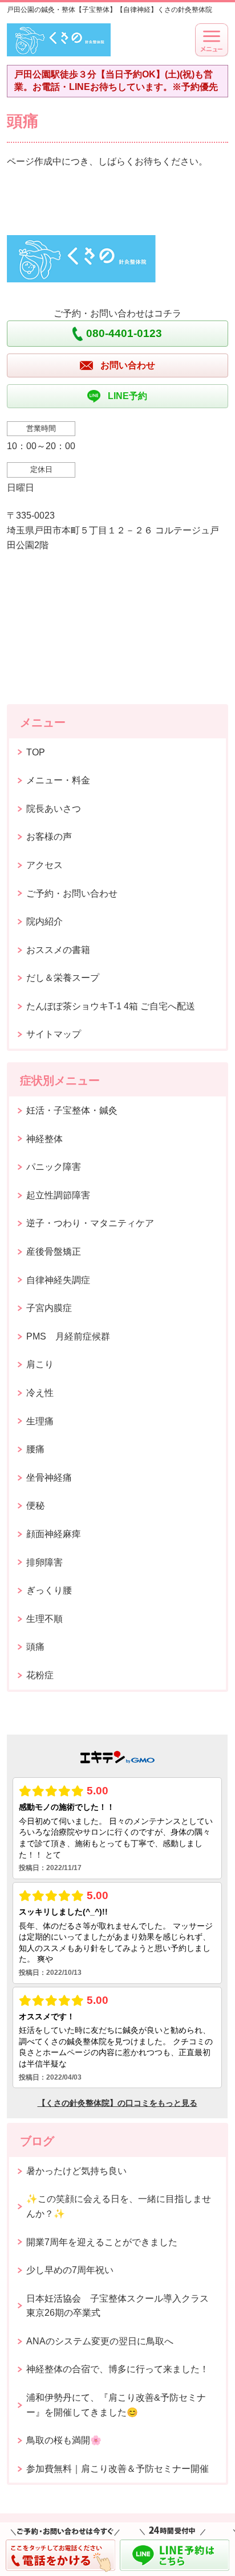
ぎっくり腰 (49, 1590)
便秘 (35, 1505)
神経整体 (44, 1139)
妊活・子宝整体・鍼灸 (72, 1110)
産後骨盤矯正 (54, 1252)
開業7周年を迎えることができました (102, 2242)
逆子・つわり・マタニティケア (90, 1223)
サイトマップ (54, 1034)
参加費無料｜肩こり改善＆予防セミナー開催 (117, 2469)
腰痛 (35, 1449)
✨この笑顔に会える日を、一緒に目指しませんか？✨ (119, 2206)
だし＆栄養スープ (63, 978)
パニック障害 (54, 1167)
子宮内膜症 (49, 1308)
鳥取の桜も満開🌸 (64, 2440)
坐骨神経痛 (49, 1478)
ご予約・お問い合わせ (72, 893)
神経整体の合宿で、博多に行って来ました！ (117, 2369)
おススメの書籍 (58, 950)
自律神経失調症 (58, 1280)
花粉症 (40, 1675)
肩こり (40, 1364)
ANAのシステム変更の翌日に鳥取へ (100, 2341)
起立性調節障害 (58, 1195)
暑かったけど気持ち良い (76, 2171)
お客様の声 (49, 837)
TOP (36, 752)
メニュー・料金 (58, 780)
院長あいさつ (54, 809)
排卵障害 (44, 1562)
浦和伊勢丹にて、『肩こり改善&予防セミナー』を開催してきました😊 (116, 2405)
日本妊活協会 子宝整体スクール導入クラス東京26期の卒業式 (117, 2306)
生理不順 (44, 1619)
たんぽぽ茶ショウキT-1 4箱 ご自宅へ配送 (111, 1006)
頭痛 (35, 1647)
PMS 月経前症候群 (68, 1336)
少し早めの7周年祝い (70, 2270)
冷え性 (40, 1393)
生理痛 (40, 1421)
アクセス (44, 865)
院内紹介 (44, 921)
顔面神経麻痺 (54, 1534)
